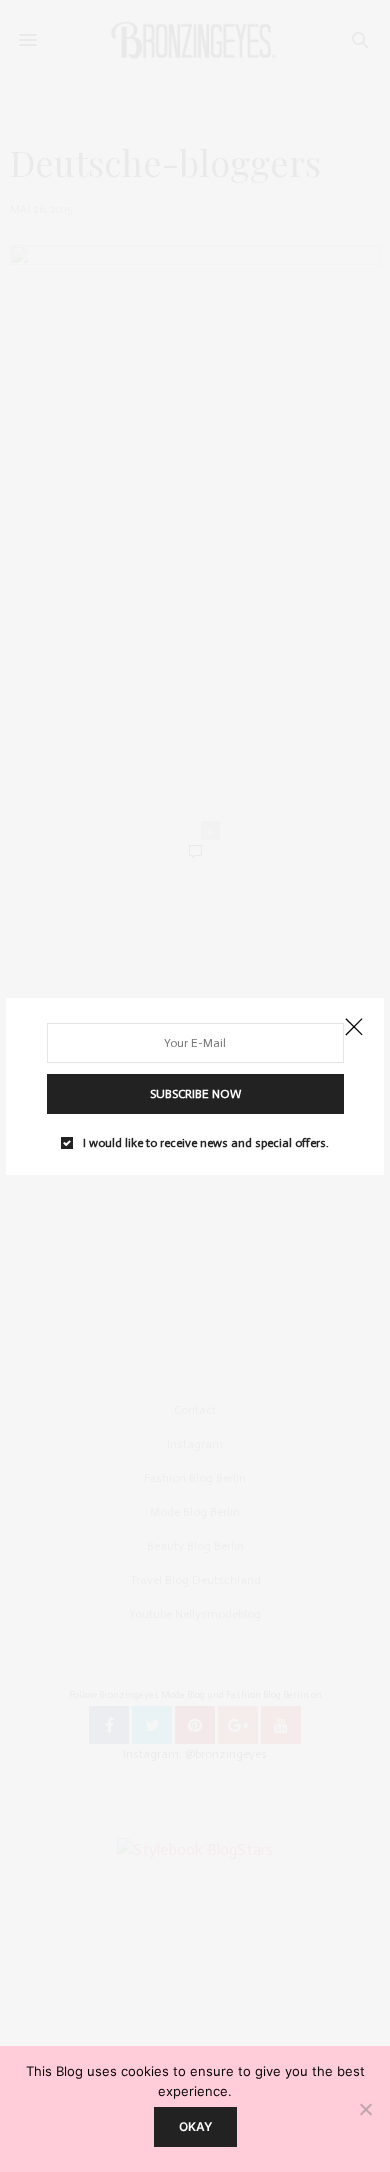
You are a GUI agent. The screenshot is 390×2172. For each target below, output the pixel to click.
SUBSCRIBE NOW (195, 1094)
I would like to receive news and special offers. (206, 1143)
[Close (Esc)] (354, 1028)
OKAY (195, 2126)
